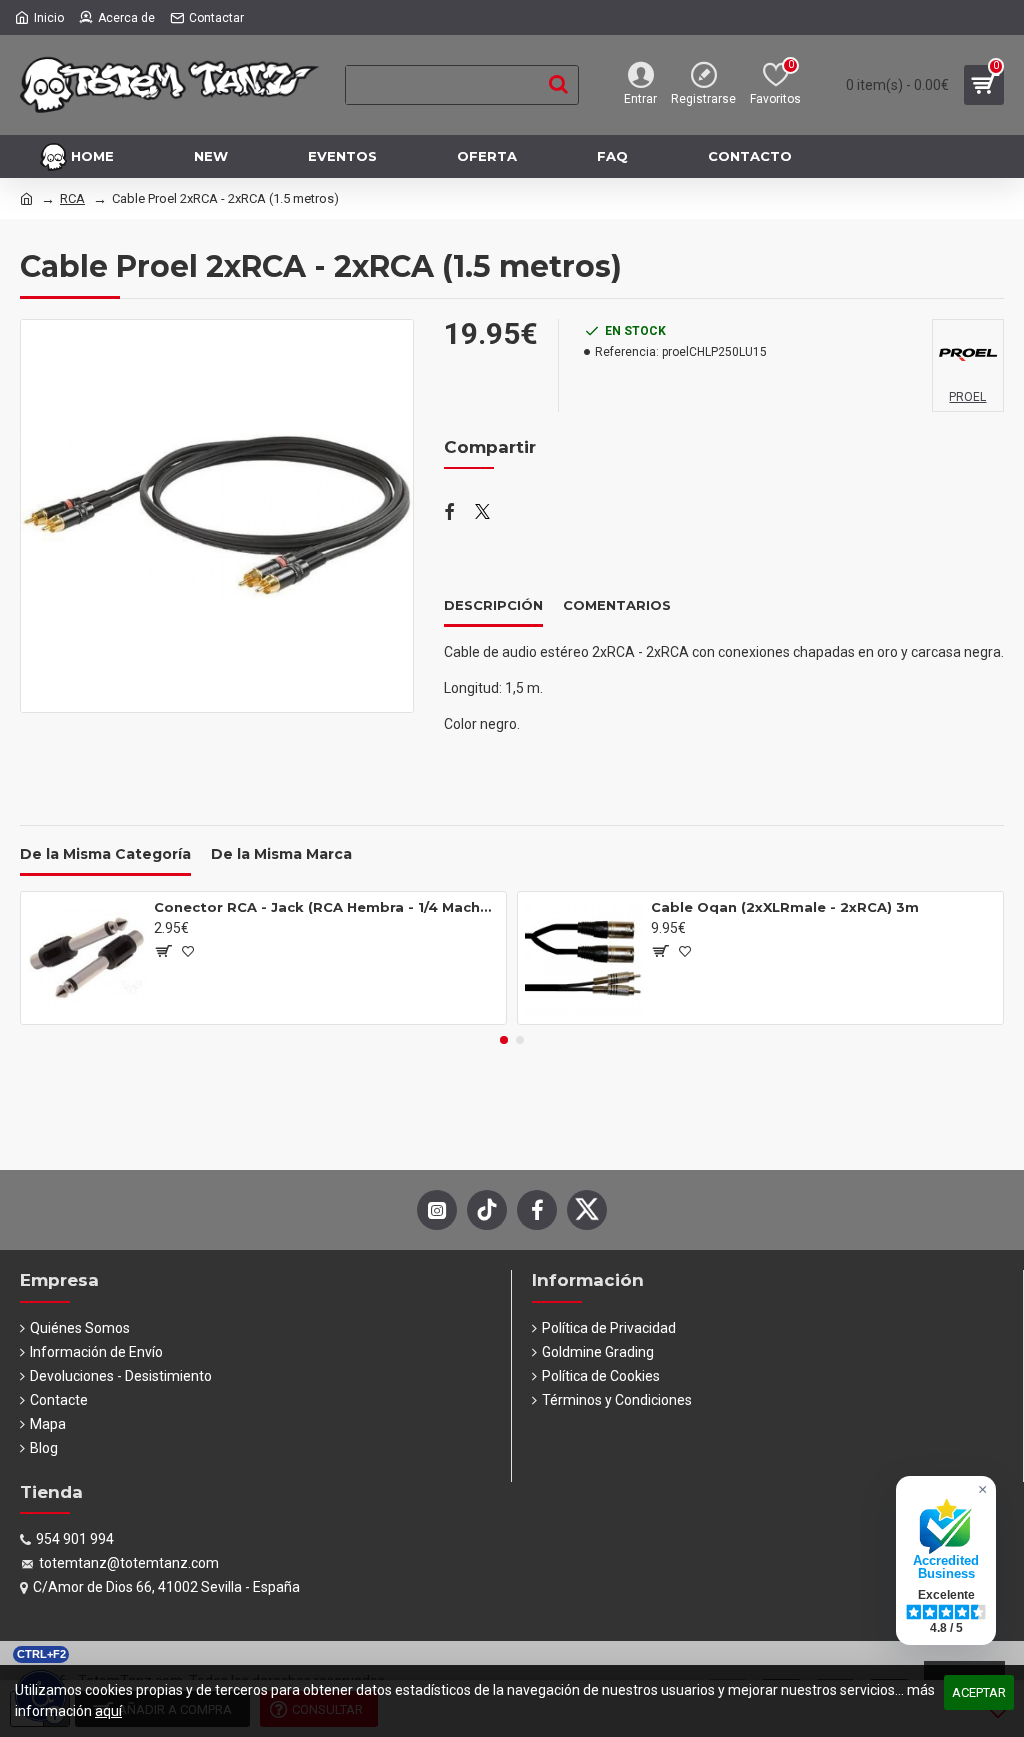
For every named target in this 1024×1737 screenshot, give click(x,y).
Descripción (493, 605)
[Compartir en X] (482, 513)
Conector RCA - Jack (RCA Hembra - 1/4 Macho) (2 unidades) (326, 907)
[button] (504, 1040)
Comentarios (617, 605)
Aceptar (979, 1692)
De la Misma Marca (281, 854)
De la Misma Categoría (105, 854)
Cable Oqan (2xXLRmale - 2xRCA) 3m (785, 907)
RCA (72, 198)
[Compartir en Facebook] (449, 513)
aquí (108, 1711)
